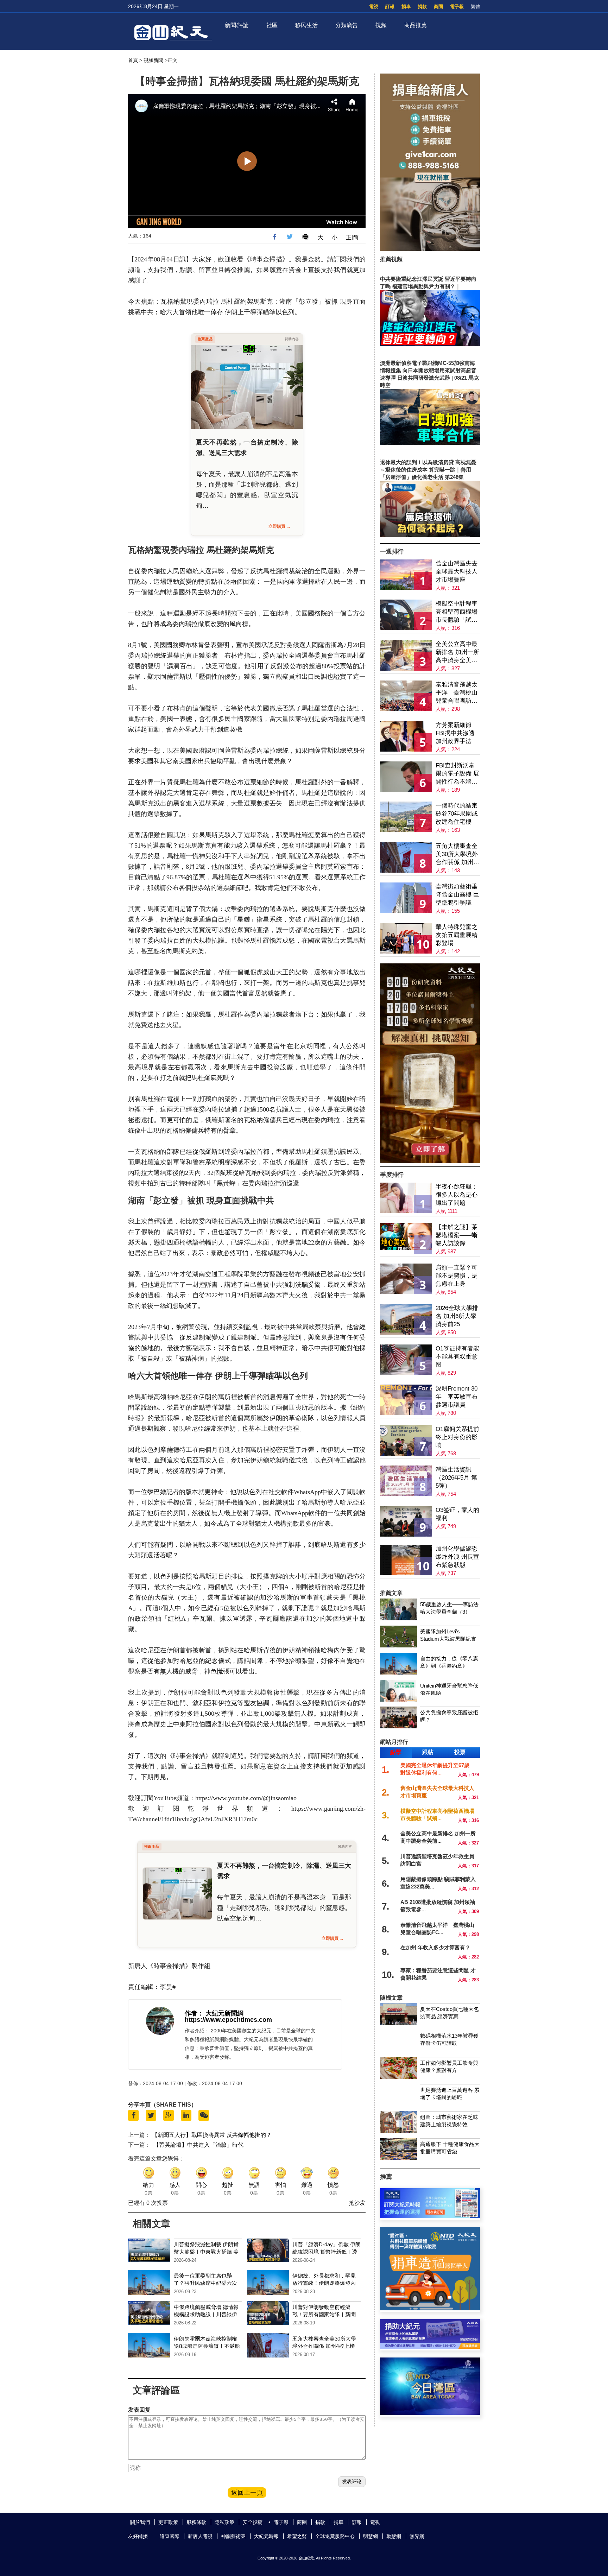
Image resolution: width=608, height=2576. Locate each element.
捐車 (406, 7)
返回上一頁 (247, 2493)
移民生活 (306, 25)
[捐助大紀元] (430, 2347)
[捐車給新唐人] (430, 249)
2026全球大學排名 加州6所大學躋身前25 (457, 1316)
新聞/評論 (237, 25)
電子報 (457, 7)
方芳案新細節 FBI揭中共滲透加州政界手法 (455, 733)
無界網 (417, 2536)
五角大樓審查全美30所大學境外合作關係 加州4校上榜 (457, 855)
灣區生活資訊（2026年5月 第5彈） (456, 1478)
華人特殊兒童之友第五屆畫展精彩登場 (457, 935)
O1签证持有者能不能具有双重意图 (457, 1357)
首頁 (133, 60)
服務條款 (196, 2522)
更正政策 (168, 2522)
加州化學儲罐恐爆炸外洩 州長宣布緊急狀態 (457, 1557)
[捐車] (430, 2308)
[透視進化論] (430, 1161)
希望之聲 (297, 2536)
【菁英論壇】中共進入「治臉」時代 (198, 2145)
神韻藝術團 (233, 2536)
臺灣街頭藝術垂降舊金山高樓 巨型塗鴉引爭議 (457, 895)
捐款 (422, 7)
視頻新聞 (153, 60)
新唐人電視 (200, 2536)
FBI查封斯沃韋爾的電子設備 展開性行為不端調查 (457, 774)
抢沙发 (357, 2203)
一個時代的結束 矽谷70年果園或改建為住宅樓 (457, 814)
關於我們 (140, 2522)
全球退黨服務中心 (335, 2536)
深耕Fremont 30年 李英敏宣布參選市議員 (457, 1397)
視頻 (381, 25)
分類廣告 (347, 25)
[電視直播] (430, 2413)
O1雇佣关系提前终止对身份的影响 (457, 1437)
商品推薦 (416, 25)
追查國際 (170, 2536)
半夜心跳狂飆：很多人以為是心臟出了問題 (457, 1195)
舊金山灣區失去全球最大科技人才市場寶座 (457, 572)
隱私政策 (224, 2522)
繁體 (475, 7)
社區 (272, 25)
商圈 (438, 7)
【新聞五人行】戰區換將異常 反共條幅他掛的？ (212, 2135)
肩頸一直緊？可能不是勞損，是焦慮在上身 (457, 1276)
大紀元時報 (266, 2536)
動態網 (394, 2536)
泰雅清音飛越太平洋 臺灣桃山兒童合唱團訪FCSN (457, 693)
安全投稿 (253, 2522)
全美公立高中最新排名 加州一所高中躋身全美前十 (457, 653)
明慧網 (370, 2536)
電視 (374, 7)
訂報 (390, 7)
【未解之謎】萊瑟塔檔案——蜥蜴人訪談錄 (457, 1235)
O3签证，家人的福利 (457, 1514)
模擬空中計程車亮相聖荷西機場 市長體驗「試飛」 (457, 612)
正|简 (352, 237)
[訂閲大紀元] (430, 2216)
